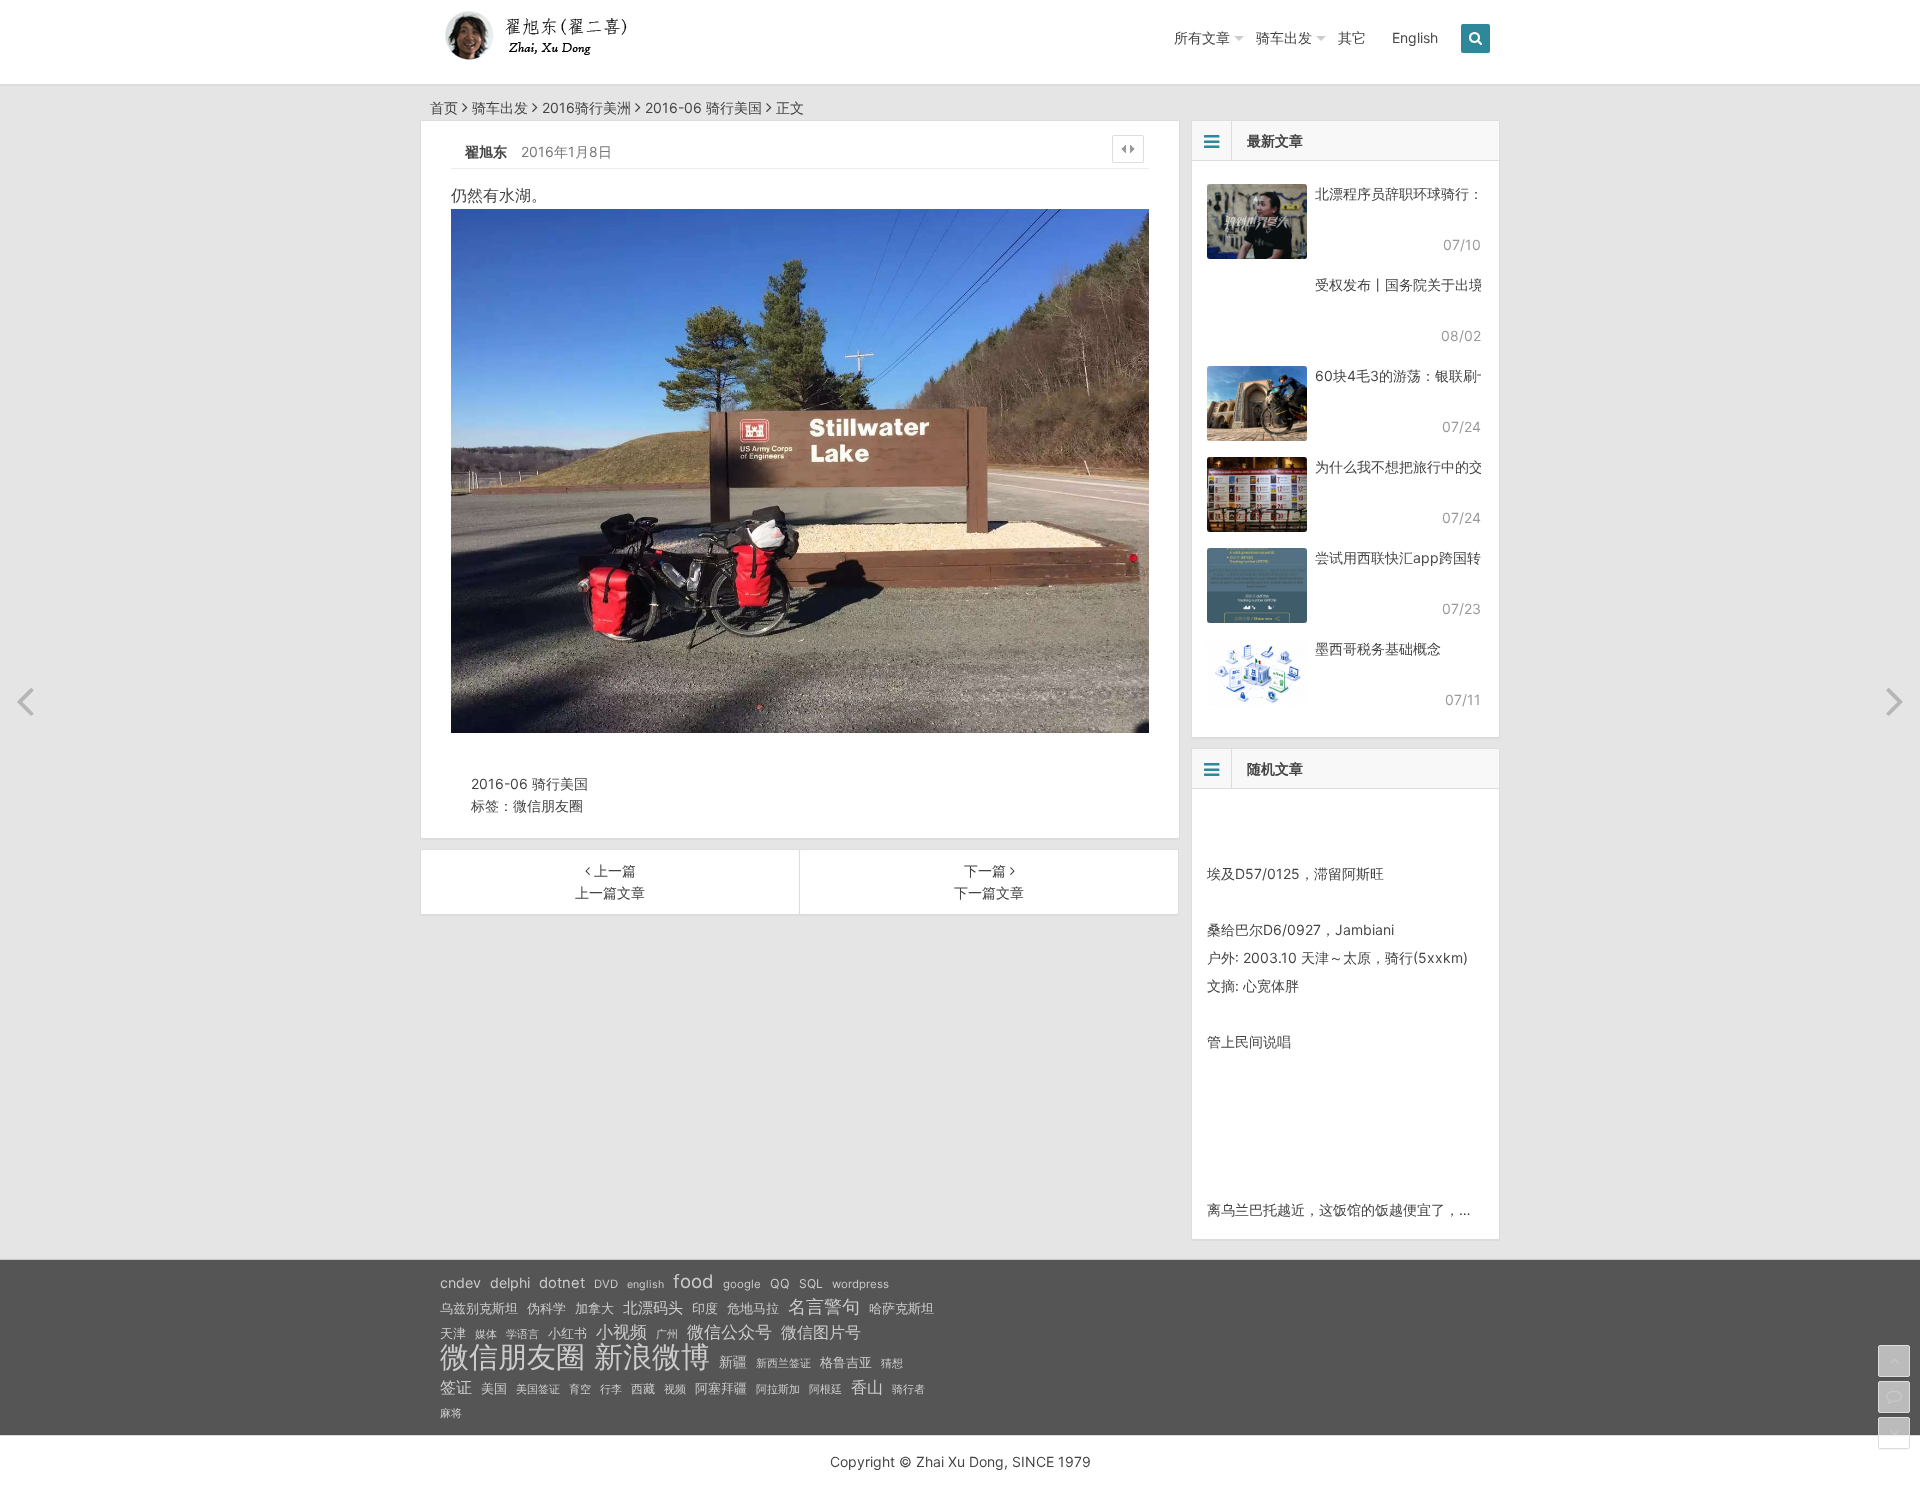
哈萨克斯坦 (901, 1308)
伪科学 (546, 1308)
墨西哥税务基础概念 (1378, 648)
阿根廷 (825, 1389)
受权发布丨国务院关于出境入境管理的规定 (1448, 284)
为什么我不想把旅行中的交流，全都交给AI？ (1454, 466)
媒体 (486, 1334)
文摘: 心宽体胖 (1253, 985)
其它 (1352, 37)
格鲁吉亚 (846, 1362)
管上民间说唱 (1249, 1041)
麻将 (451, 1413)
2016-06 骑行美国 (703, 107)
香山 (867, 1387)
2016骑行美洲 (586, 107)
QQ (780, 1283)
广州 (667, 1334)
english (645, 1284)
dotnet (562, 1283)
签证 (456, 1387)
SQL (811, 1283)
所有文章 (1202, 37)
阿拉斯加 (778, 1389)
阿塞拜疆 (721, 1388)
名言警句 (824, 1306)
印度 (705, 1308)
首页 (444, 107)
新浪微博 (652, 1357)
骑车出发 (1284, 37)
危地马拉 (753, 1308)
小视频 (621, 1331)
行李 (611, 1389)
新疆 (733, 1362)
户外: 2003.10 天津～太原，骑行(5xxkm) (1337, 957)
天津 (453, 1333)
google (742, 1284)
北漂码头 (653, 1307)
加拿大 (594, 1308)
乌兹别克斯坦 (479, 1308)
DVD (606, 1284)
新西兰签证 (783, 1363)
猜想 (892, 1363)
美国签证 (538, 1389)
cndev (460, 1282)
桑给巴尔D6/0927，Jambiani (1300, 929)
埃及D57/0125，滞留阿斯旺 (1295, 873)
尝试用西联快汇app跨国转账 (1405, 557)
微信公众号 (729, 1332)
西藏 (643, 1388)
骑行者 (908, 1389)
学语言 (522, 1334)
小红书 (567, 1333)
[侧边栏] (1128, 149)
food (693, 1281)
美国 (494, 1388)
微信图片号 (821, 1332)
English (1415, 37)
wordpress (860, 1284)
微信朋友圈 (548, 805)
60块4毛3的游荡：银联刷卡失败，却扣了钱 (1452, 375)
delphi (510, 1282)
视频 (675, 1389)
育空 (580, 1389)
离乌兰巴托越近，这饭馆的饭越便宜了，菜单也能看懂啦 (1382, 1209)
